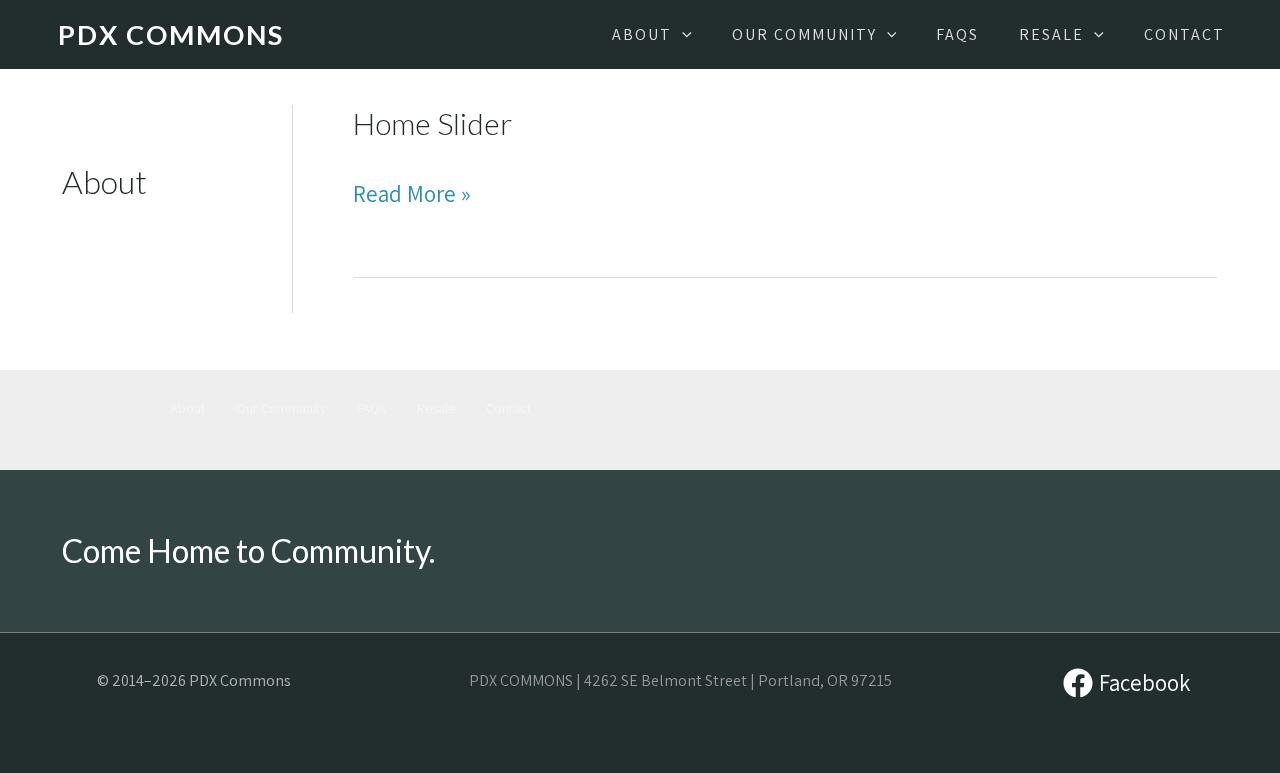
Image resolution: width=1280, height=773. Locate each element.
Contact (508, 408)
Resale (436, 408)
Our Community (281, 408)
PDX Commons (171, 34)
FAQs (371, 408)
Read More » (412, 195)
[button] (682, 35)
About (187, 408)
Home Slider (432, 123)
